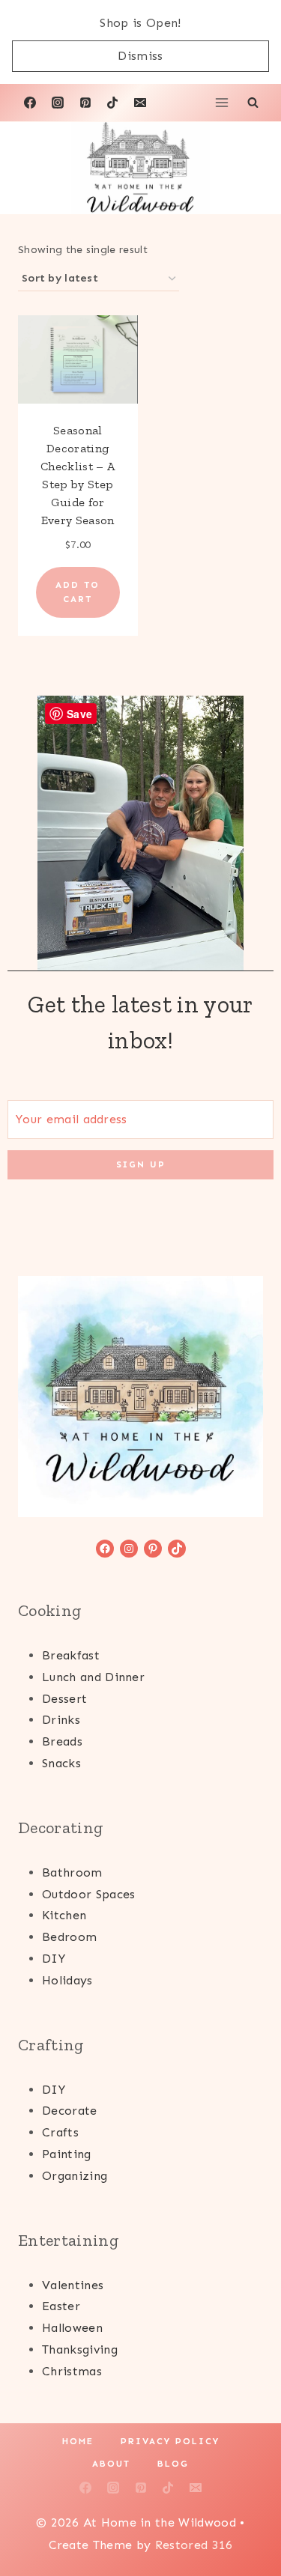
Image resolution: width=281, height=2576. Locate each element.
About (111, 2464)
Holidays (67, 1980)
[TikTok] (112, 103)
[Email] (140, 103)
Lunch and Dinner (93, 1677)
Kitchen (64, 1915)
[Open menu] (221, 103)
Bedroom (69, 1937)
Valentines (73, 2285)
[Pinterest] (85, 103)
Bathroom (72, 1872)
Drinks (61, 1720)
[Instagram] (58, 103)
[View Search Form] (253, 103)
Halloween (72, 2328)
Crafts (60, 2132)
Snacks (61, 1763)
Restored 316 (194, 2545)
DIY (54, 1959)
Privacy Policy (170, 2441)
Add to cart (78, 592)
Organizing (75, 2176)
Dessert (64, 1699)
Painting (67, 2154)
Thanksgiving (80, 2349)
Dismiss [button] (140, 56)
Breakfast (71, 1655)
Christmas (72, 2371)
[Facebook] (30, 103)
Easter (61, 2306)
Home (78, 2441)
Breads (62, 1741)
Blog (173, 2464)
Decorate (70, 2111)
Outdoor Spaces (88, 1894)
